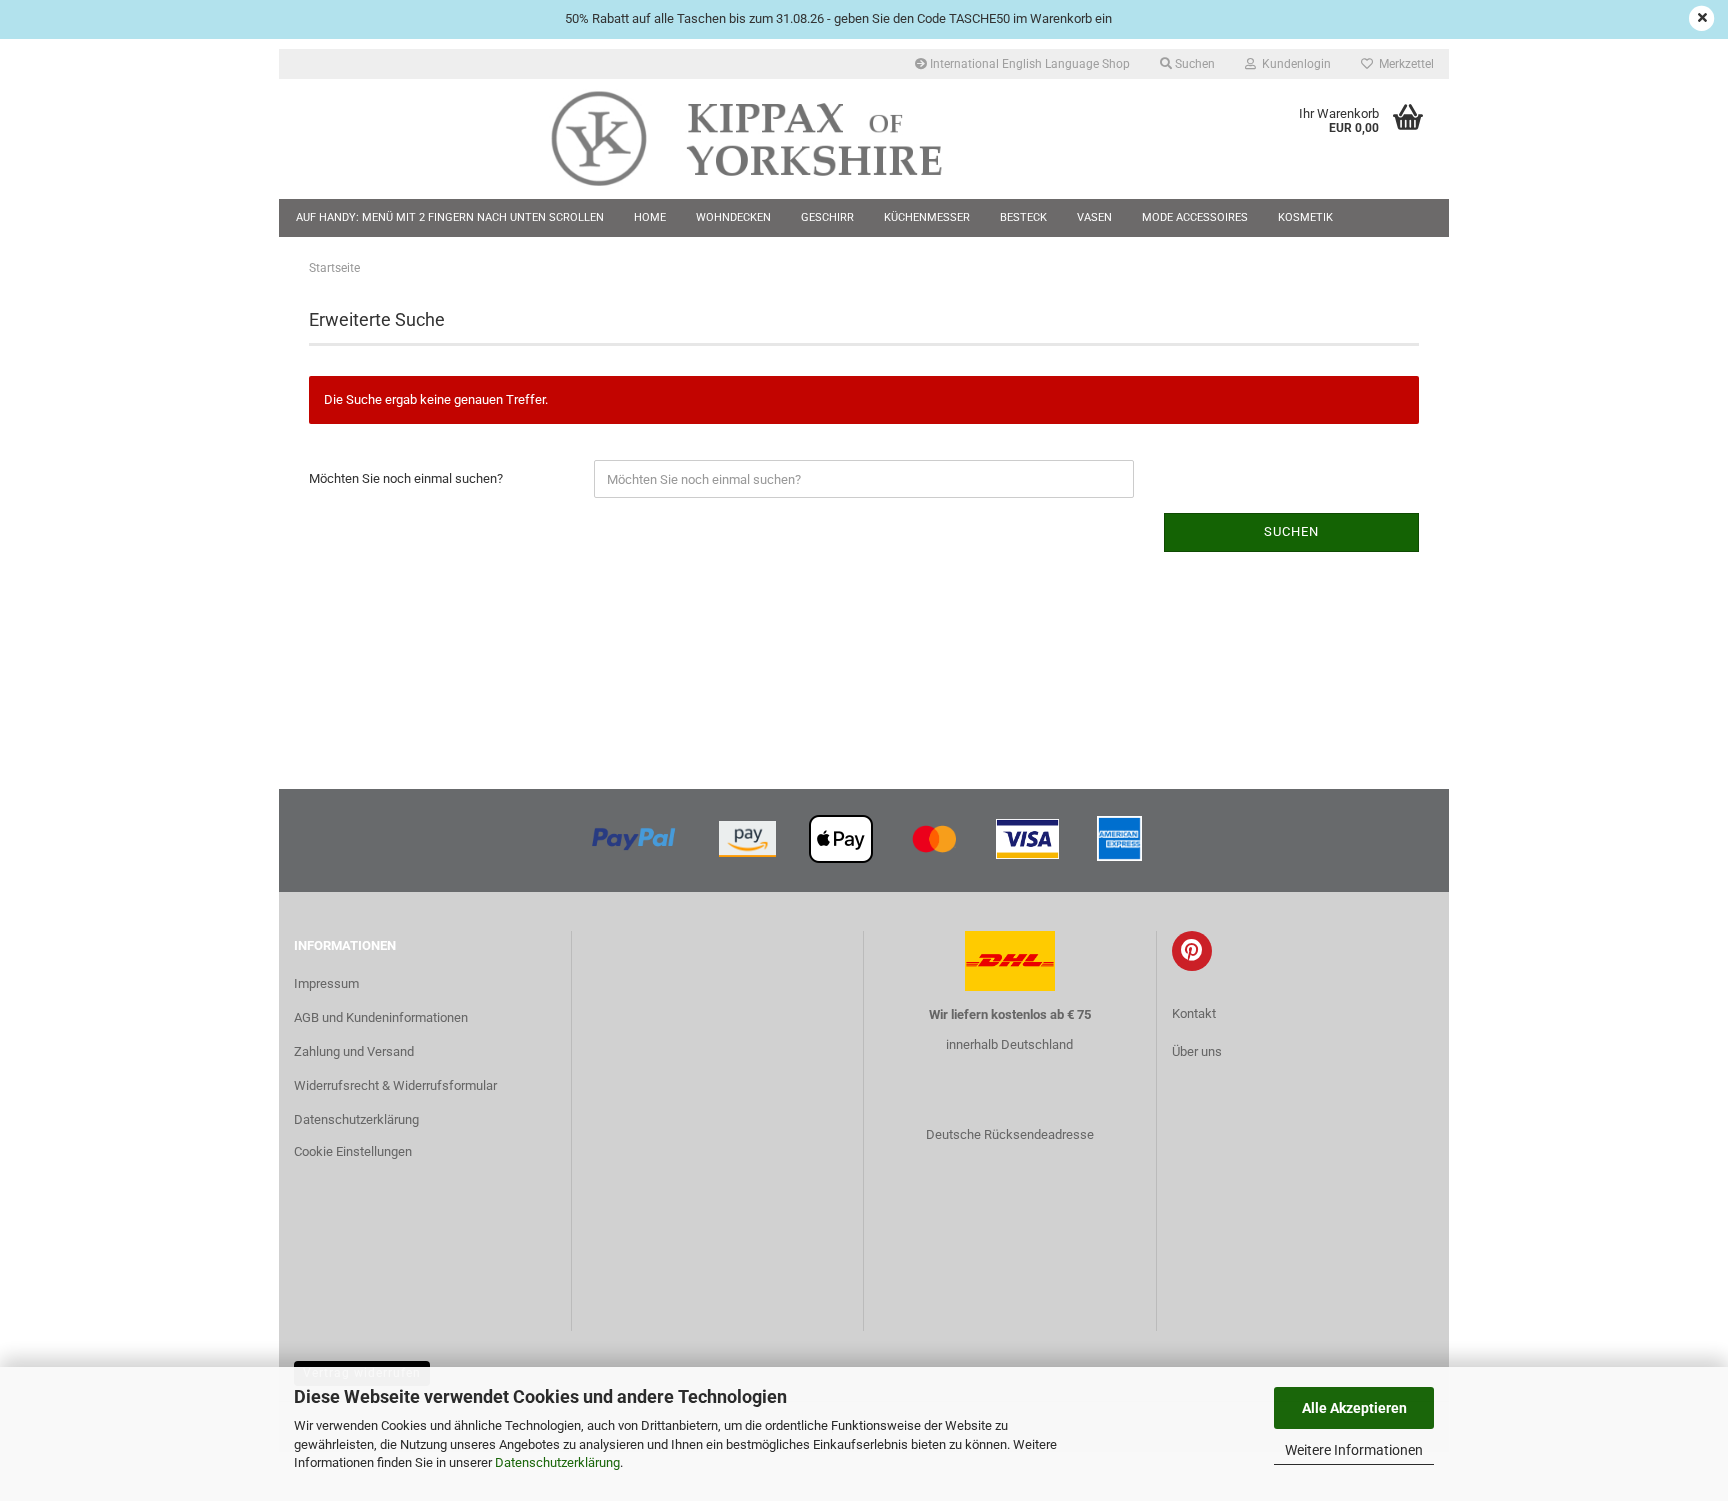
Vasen (1094, 217)
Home (650, 217)
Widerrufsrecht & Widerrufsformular (395, 1085)
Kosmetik (1305, 217)
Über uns (1197, 1051)
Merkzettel (1403, 64)
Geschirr (827, 217)
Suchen (1193, 64)
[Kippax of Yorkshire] (766, 139)
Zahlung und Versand (354, 1051)
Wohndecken (733, 217)
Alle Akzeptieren (1354, 1408)
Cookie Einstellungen (353, 1151)
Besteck (1023, 217)
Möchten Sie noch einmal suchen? (406, 478)
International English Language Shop (1028, 64)
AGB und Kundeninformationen (381, 1017)
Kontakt (1194, 1013)
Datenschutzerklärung (557, 1462)
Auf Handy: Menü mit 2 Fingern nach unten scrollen (450, 217)
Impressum (326, 983)
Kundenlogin (1293, 64)
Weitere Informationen (1354, 1450)
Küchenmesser (927, 217)
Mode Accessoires (1195, 217)
